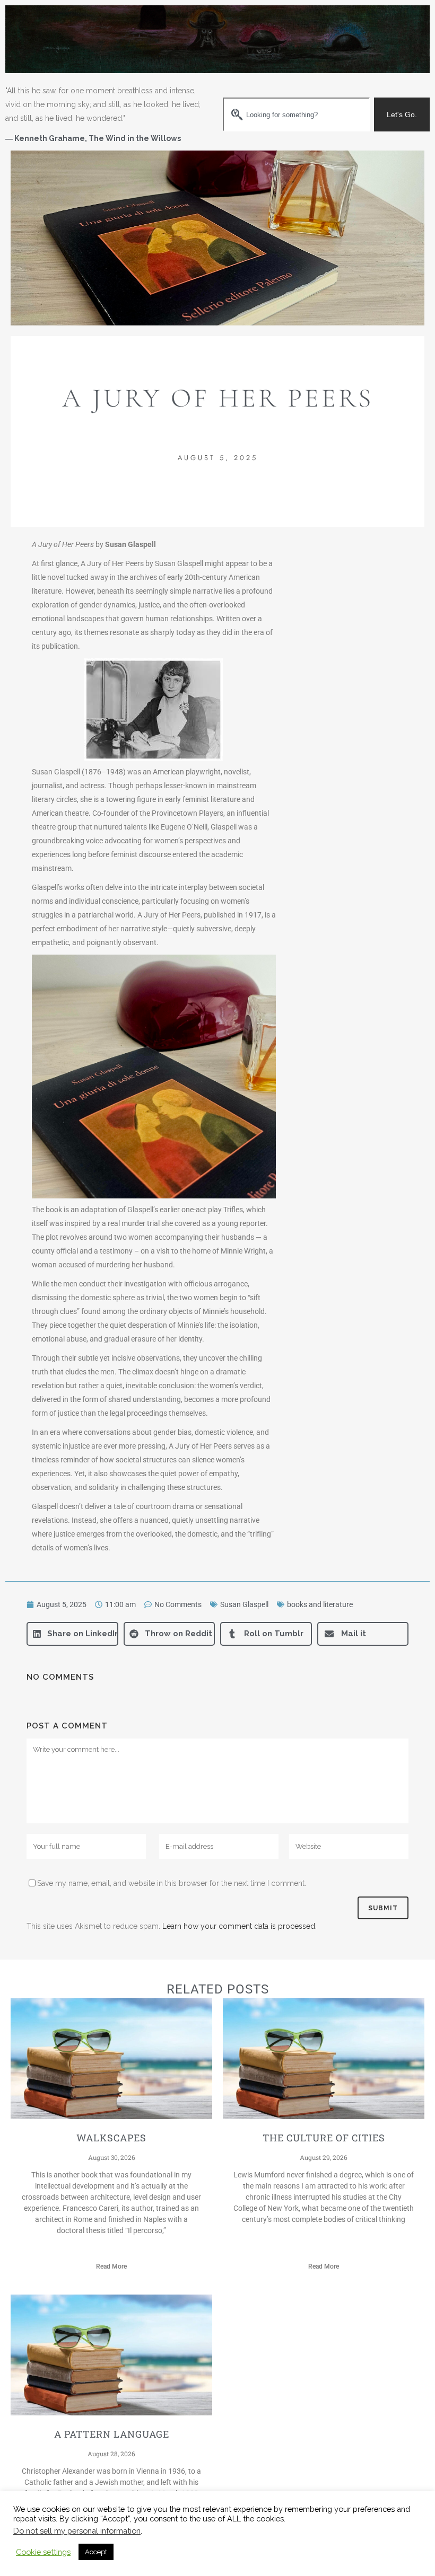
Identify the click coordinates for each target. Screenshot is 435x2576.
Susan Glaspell (244, 1604)
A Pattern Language (112, 2434)
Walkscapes (111, 2138)
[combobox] (296, 114)
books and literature (320, 1604)
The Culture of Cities (324, 2138)
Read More (111, 2266)
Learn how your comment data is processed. (240, 1926)
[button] (72, 1634)
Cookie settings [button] (43, 2552)
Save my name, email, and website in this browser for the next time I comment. (172, 1883)
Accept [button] (96, 2552)
